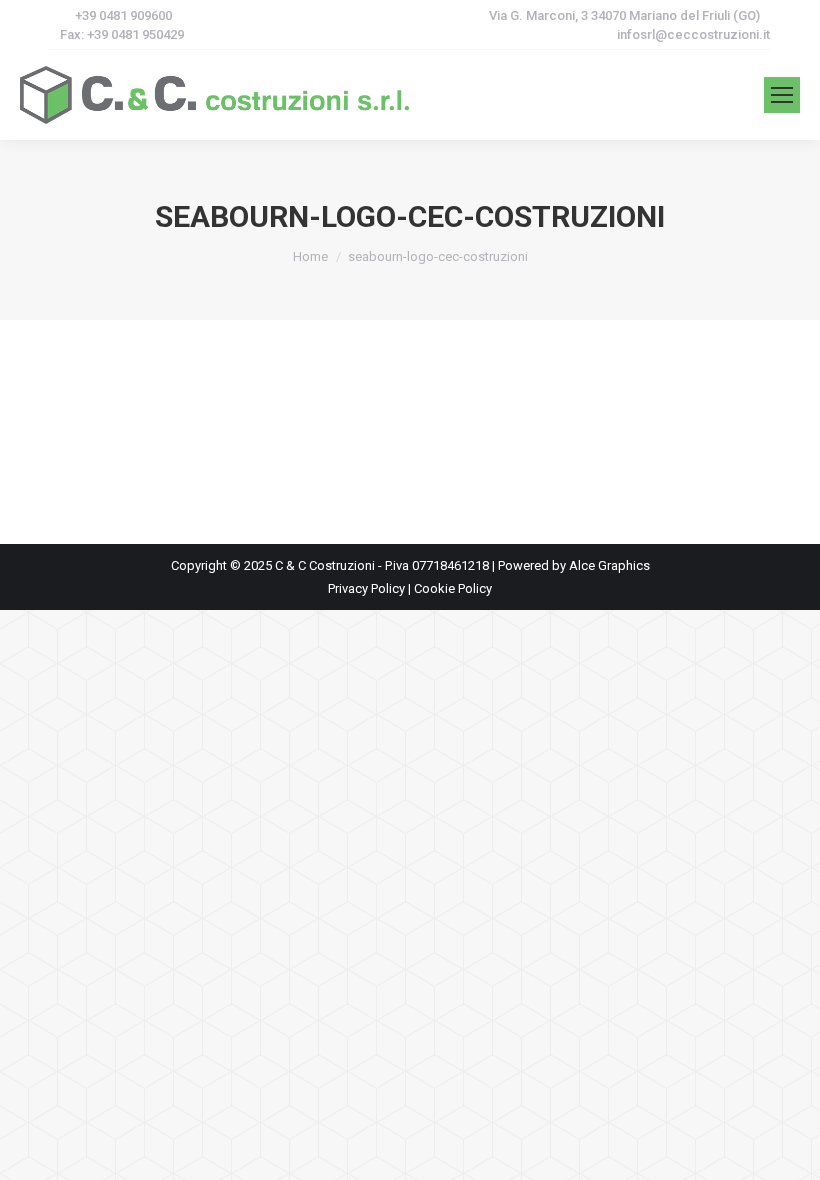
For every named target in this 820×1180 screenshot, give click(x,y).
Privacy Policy (366, 588)
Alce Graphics (609, 565)
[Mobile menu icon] (782, 95)
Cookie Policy (453, 588)
